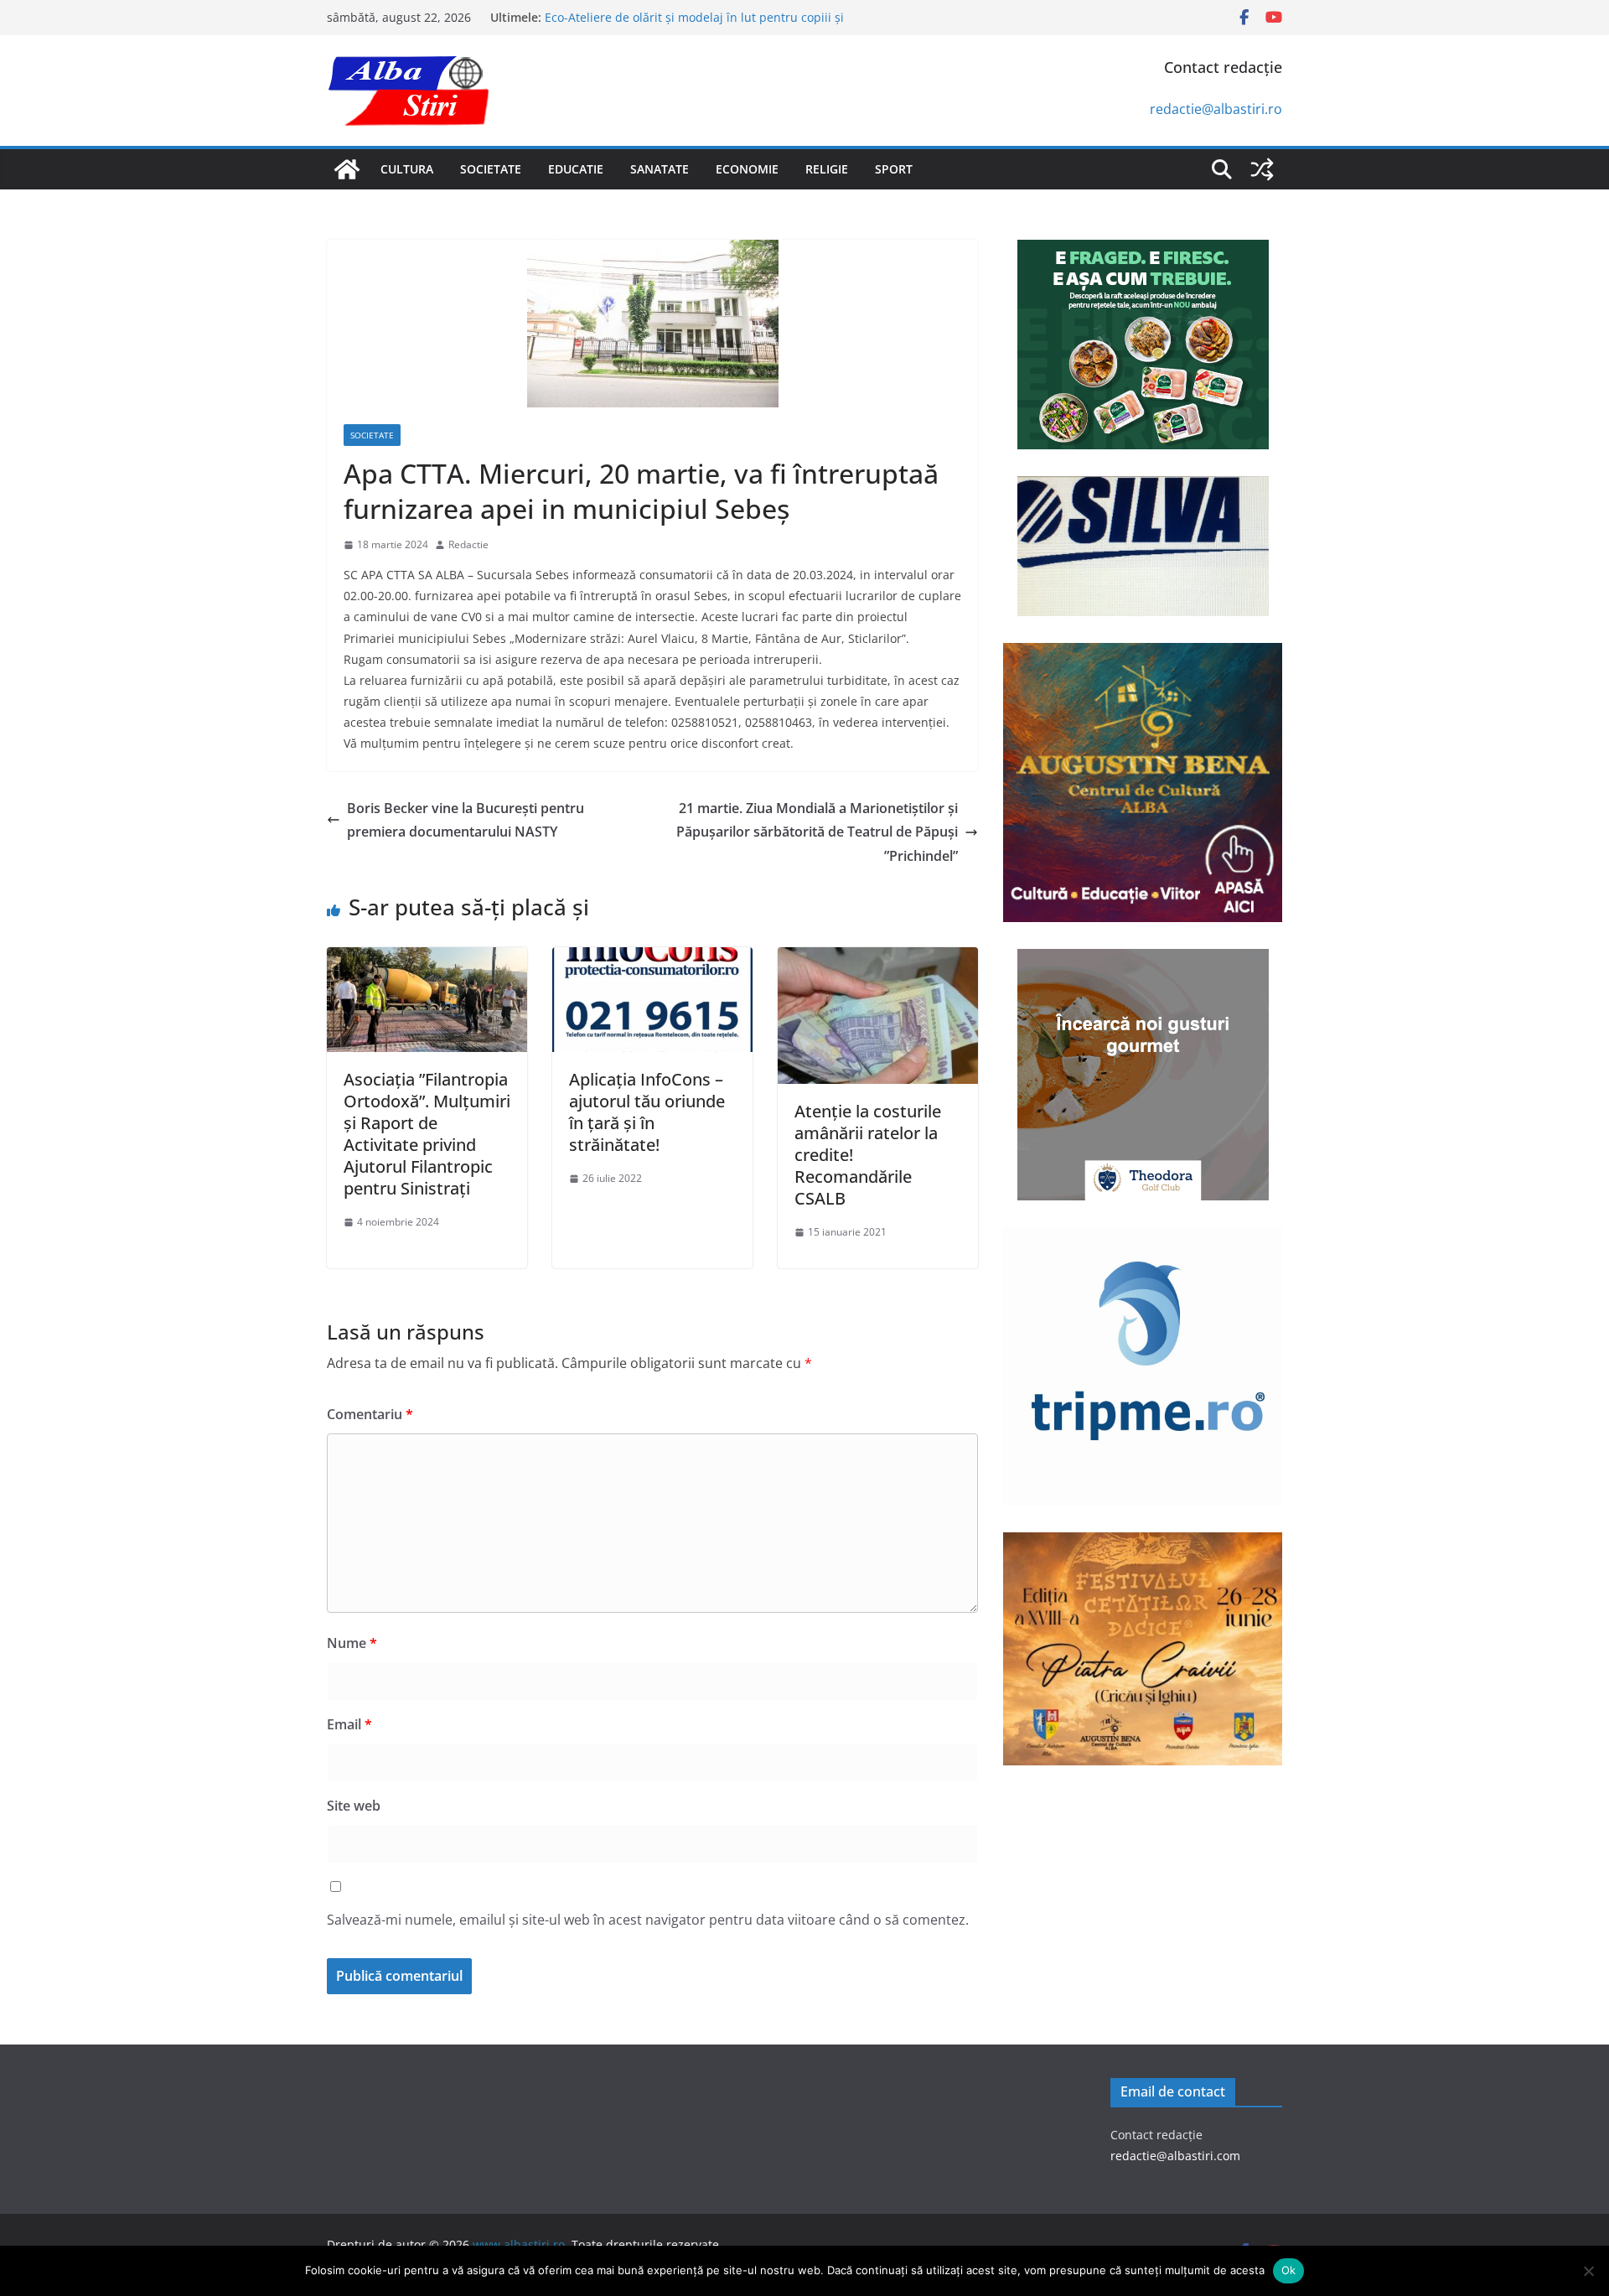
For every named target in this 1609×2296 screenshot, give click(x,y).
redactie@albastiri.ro (1216, 109)
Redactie (468, 544)
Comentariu (370, 1414)
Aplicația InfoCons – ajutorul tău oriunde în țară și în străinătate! (647, 1112)
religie (827, 169)
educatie (576, 169)
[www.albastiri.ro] (347, 169)
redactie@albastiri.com (1175, 2156)
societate (491, 169)
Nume (352, 1643)
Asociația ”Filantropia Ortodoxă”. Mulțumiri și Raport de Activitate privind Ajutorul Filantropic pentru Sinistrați (427, 1134)
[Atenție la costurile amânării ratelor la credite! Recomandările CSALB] (878, 959)
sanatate (660, 169)
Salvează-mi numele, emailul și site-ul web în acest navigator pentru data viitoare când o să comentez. (648, 1920)
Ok (1289, 2270)
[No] (1588, 2271)
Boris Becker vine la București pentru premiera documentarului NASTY (466, 820)
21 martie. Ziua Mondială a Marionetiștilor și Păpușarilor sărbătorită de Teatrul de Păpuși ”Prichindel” (817, 832)
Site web (354, 1806)
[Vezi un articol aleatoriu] (1262, 169)
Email (349, 1724)
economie (747, 169)
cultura (407, 169)
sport (894, 169)
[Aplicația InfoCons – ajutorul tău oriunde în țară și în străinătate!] (652, 959)
